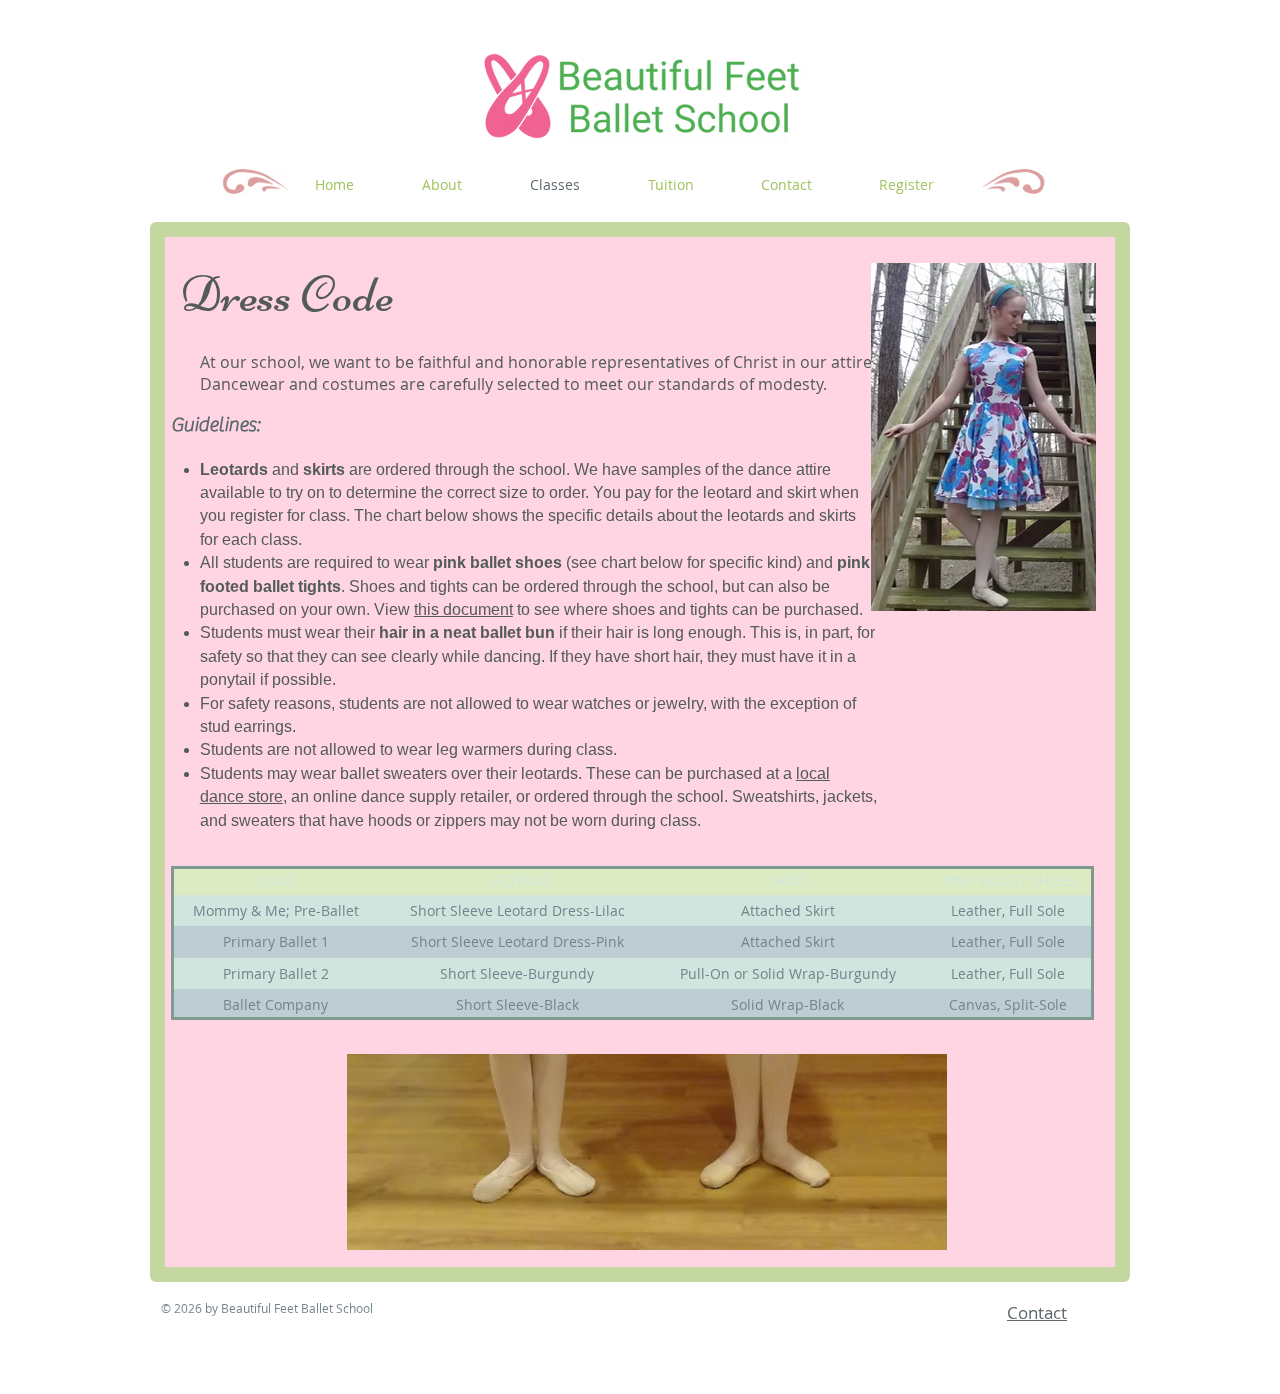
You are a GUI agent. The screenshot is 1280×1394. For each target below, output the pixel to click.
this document (463, 609)
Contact (1037, 1312)
